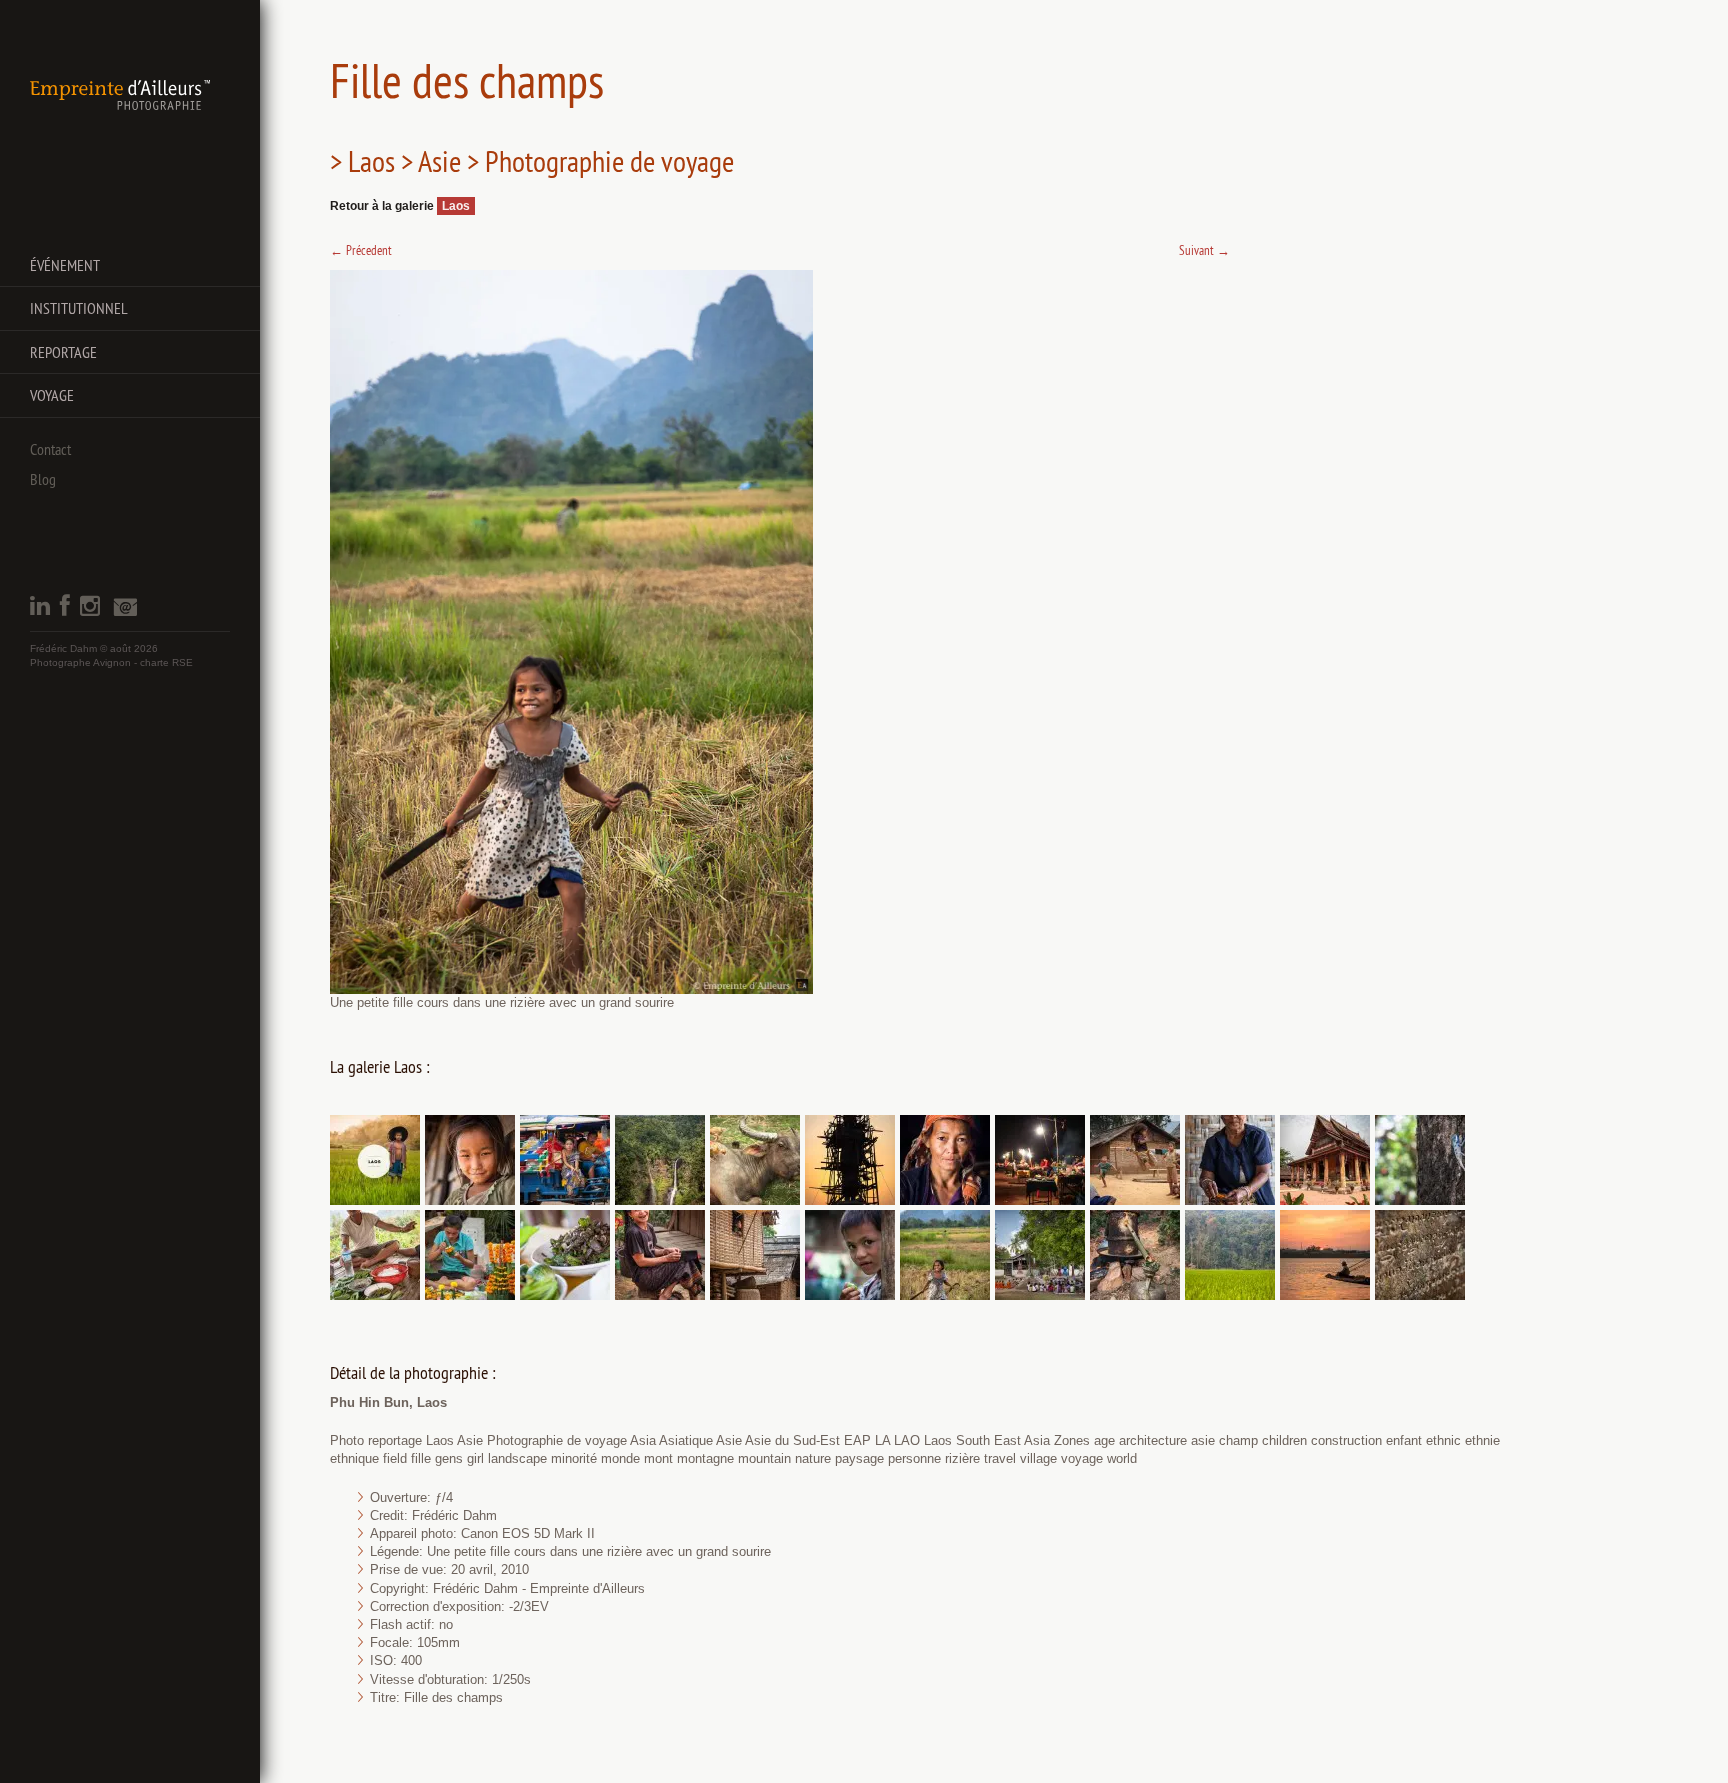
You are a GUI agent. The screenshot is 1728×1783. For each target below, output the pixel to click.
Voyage (52, 395)
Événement (65, 265)
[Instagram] (90, 611)
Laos (456, 206)
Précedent (361, 250)
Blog (43, 479)
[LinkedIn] (40, 611)
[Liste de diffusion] (125, 612)
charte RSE (166, 662)
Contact (50, 449)
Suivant (1204, 250)
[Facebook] (65, 611)
